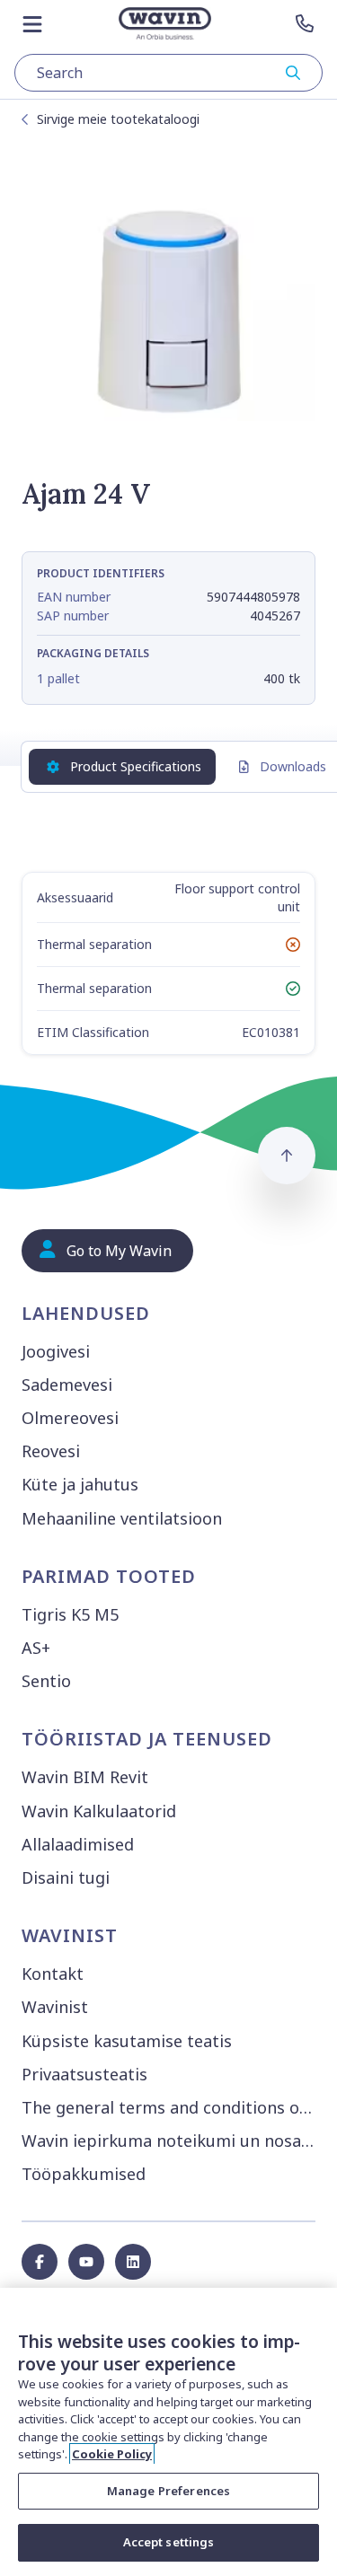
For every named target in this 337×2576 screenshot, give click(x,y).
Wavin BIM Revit (85, 1777)
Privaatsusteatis (84, 2074)
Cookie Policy (112, 2454)
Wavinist (55, 2007)
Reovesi (51, 1451)
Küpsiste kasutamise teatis (127, 2041)
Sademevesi (67, 1385)
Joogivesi (56, 1351)
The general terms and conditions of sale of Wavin (172, 2107)
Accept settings (169, 2542)
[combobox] (168, 73)
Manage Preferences (168, 2491)
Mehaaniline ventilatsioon (122, 1518)
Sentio (46, 1681)
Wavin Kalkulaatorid (99, 1811)
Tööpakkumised (84, 2174)
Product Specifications (136, 766)
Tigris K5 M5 (70, 1614)
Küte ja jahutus (80, 1484)
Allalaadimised (78, 1844)
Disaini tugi (66, 1877)
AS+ (36, 1648)
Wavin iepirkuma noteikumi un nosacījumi (172, 2141)
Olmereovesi (70, 1418)
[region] (168, 2432)
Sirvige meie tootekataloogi (118, 119)
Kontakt (53, 1974)
